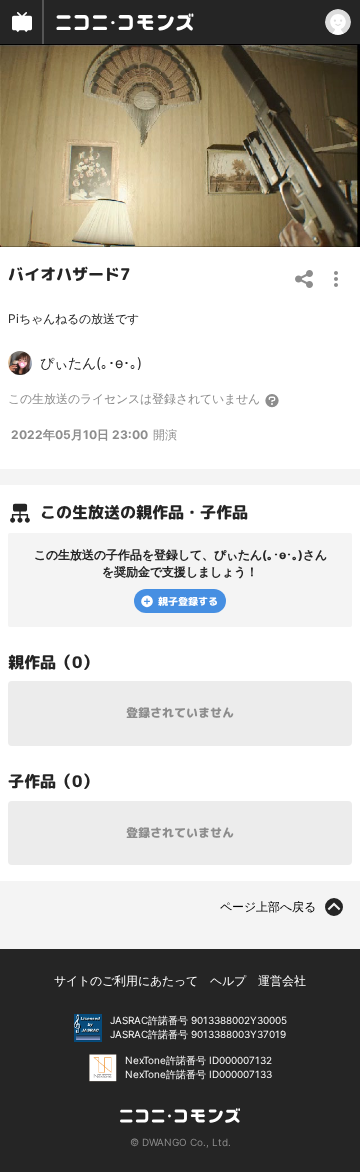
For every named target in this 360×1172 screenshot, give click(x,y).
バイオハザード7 (69, 273)
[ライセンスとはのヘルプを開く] (273, 400)
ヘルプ (228, 980)
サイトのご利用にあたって (126, 980)
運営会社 (282, 980)
